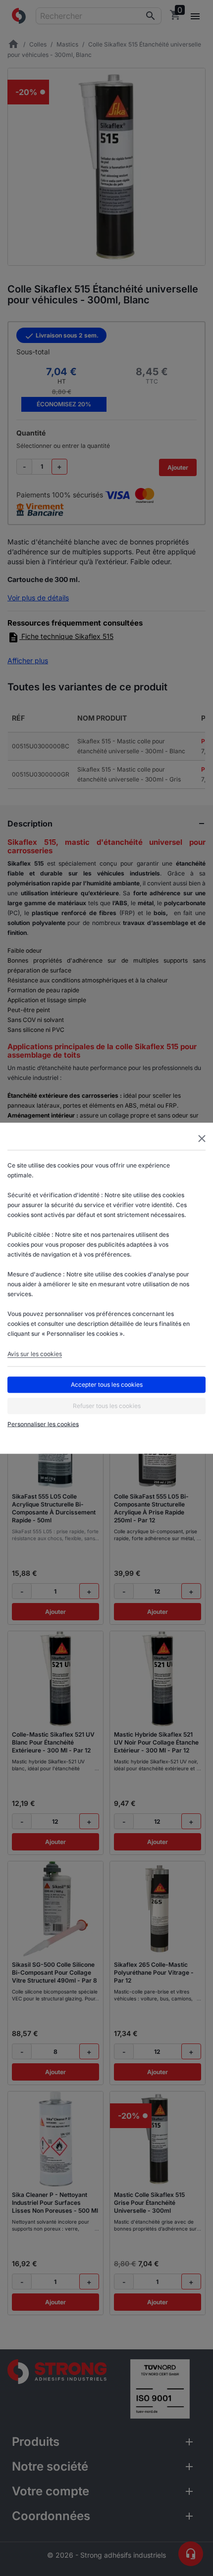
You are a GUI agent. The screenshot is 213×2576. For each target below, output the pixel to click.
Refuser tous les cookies (107, 1406)
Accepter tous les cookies (107, 1385)
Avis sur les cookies (35, 1353)
